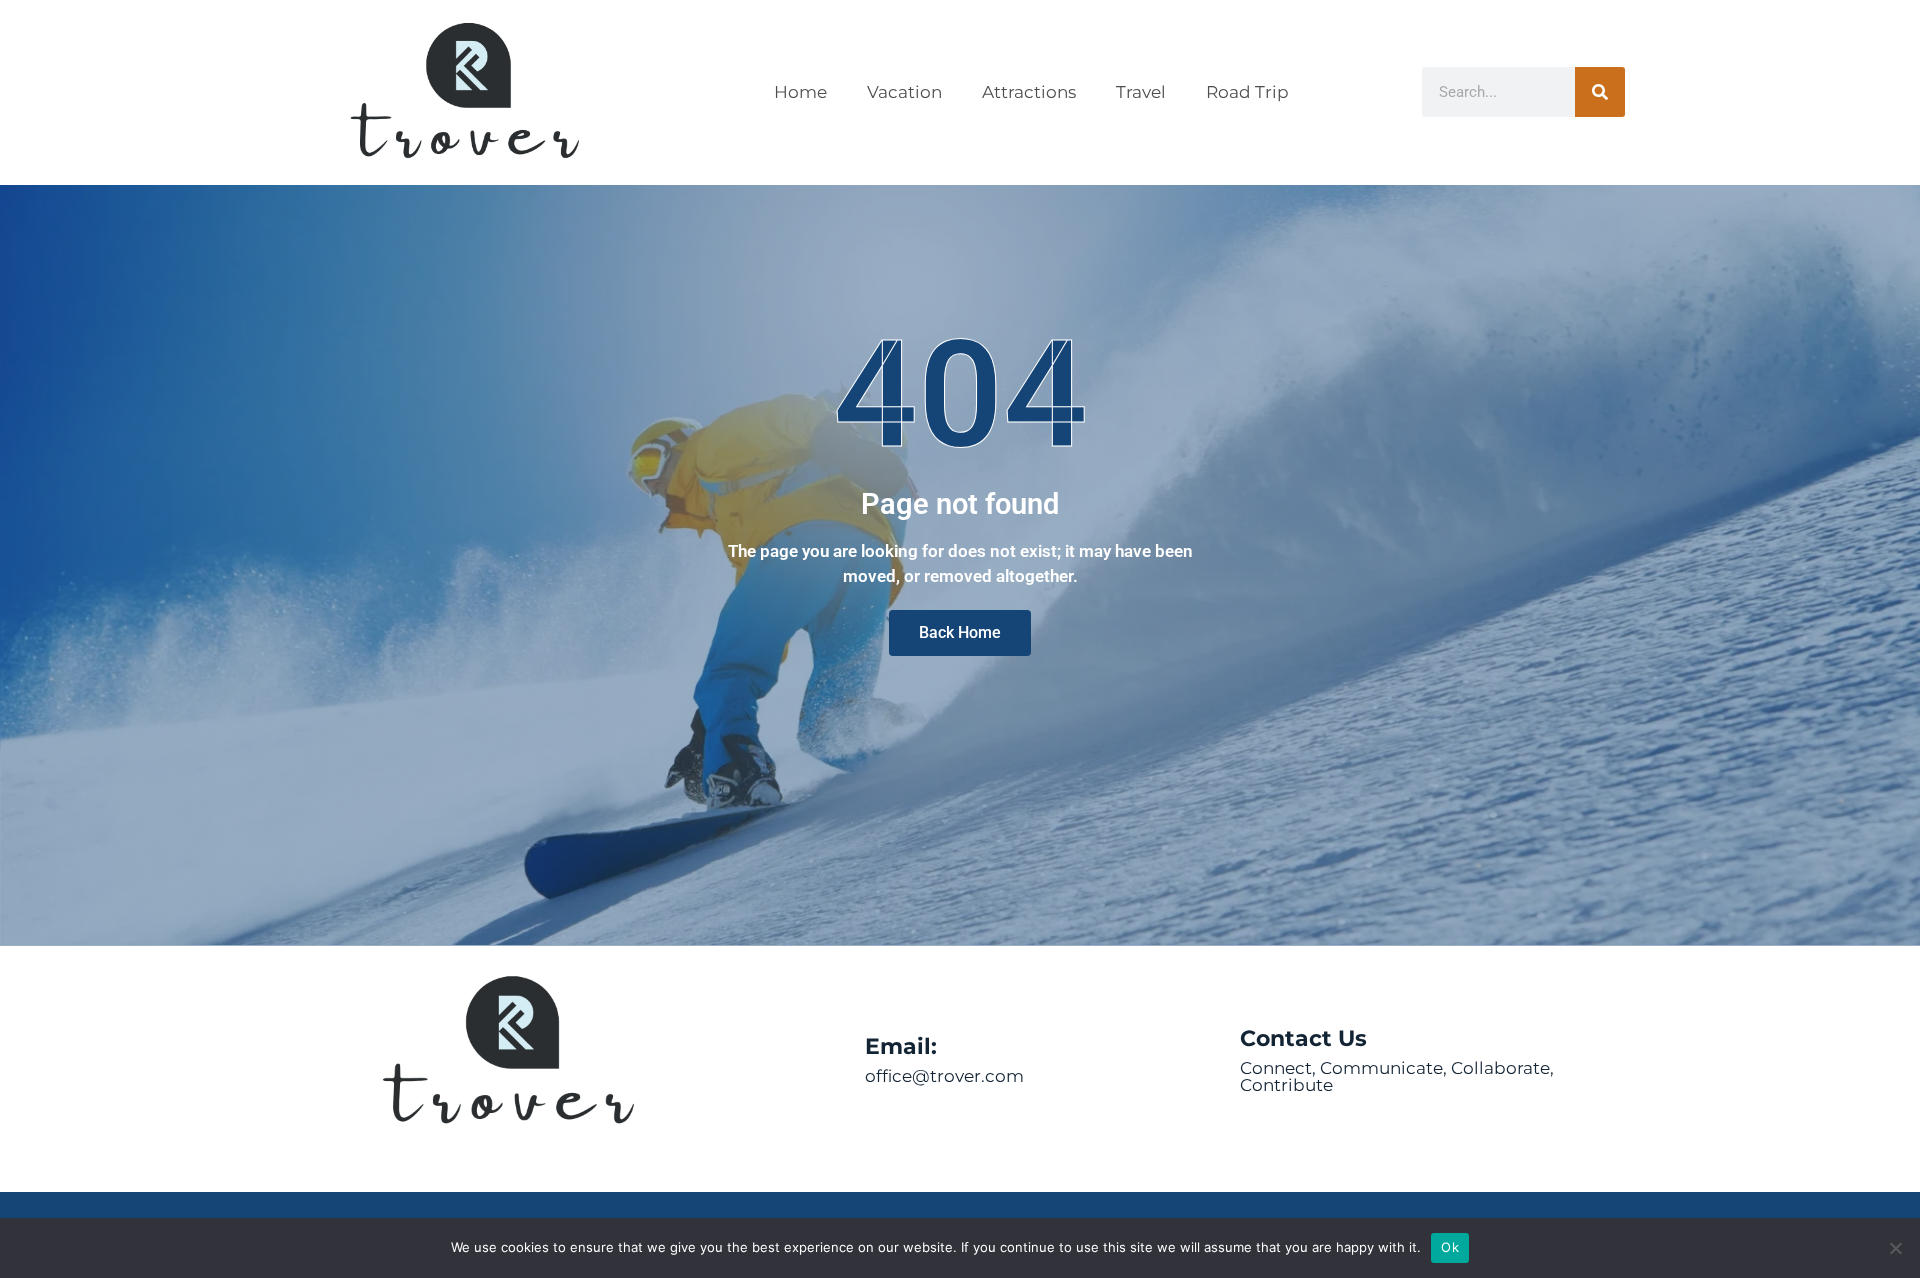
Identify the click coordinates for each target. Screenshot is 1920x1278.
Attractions (1029, 92)
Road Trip (1247, 92)
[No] (1895, 1248)
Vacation (904, 92)
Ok (1450, 1247)
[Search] (1600, 92)
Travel (1141, 92)
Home (800, 92)
